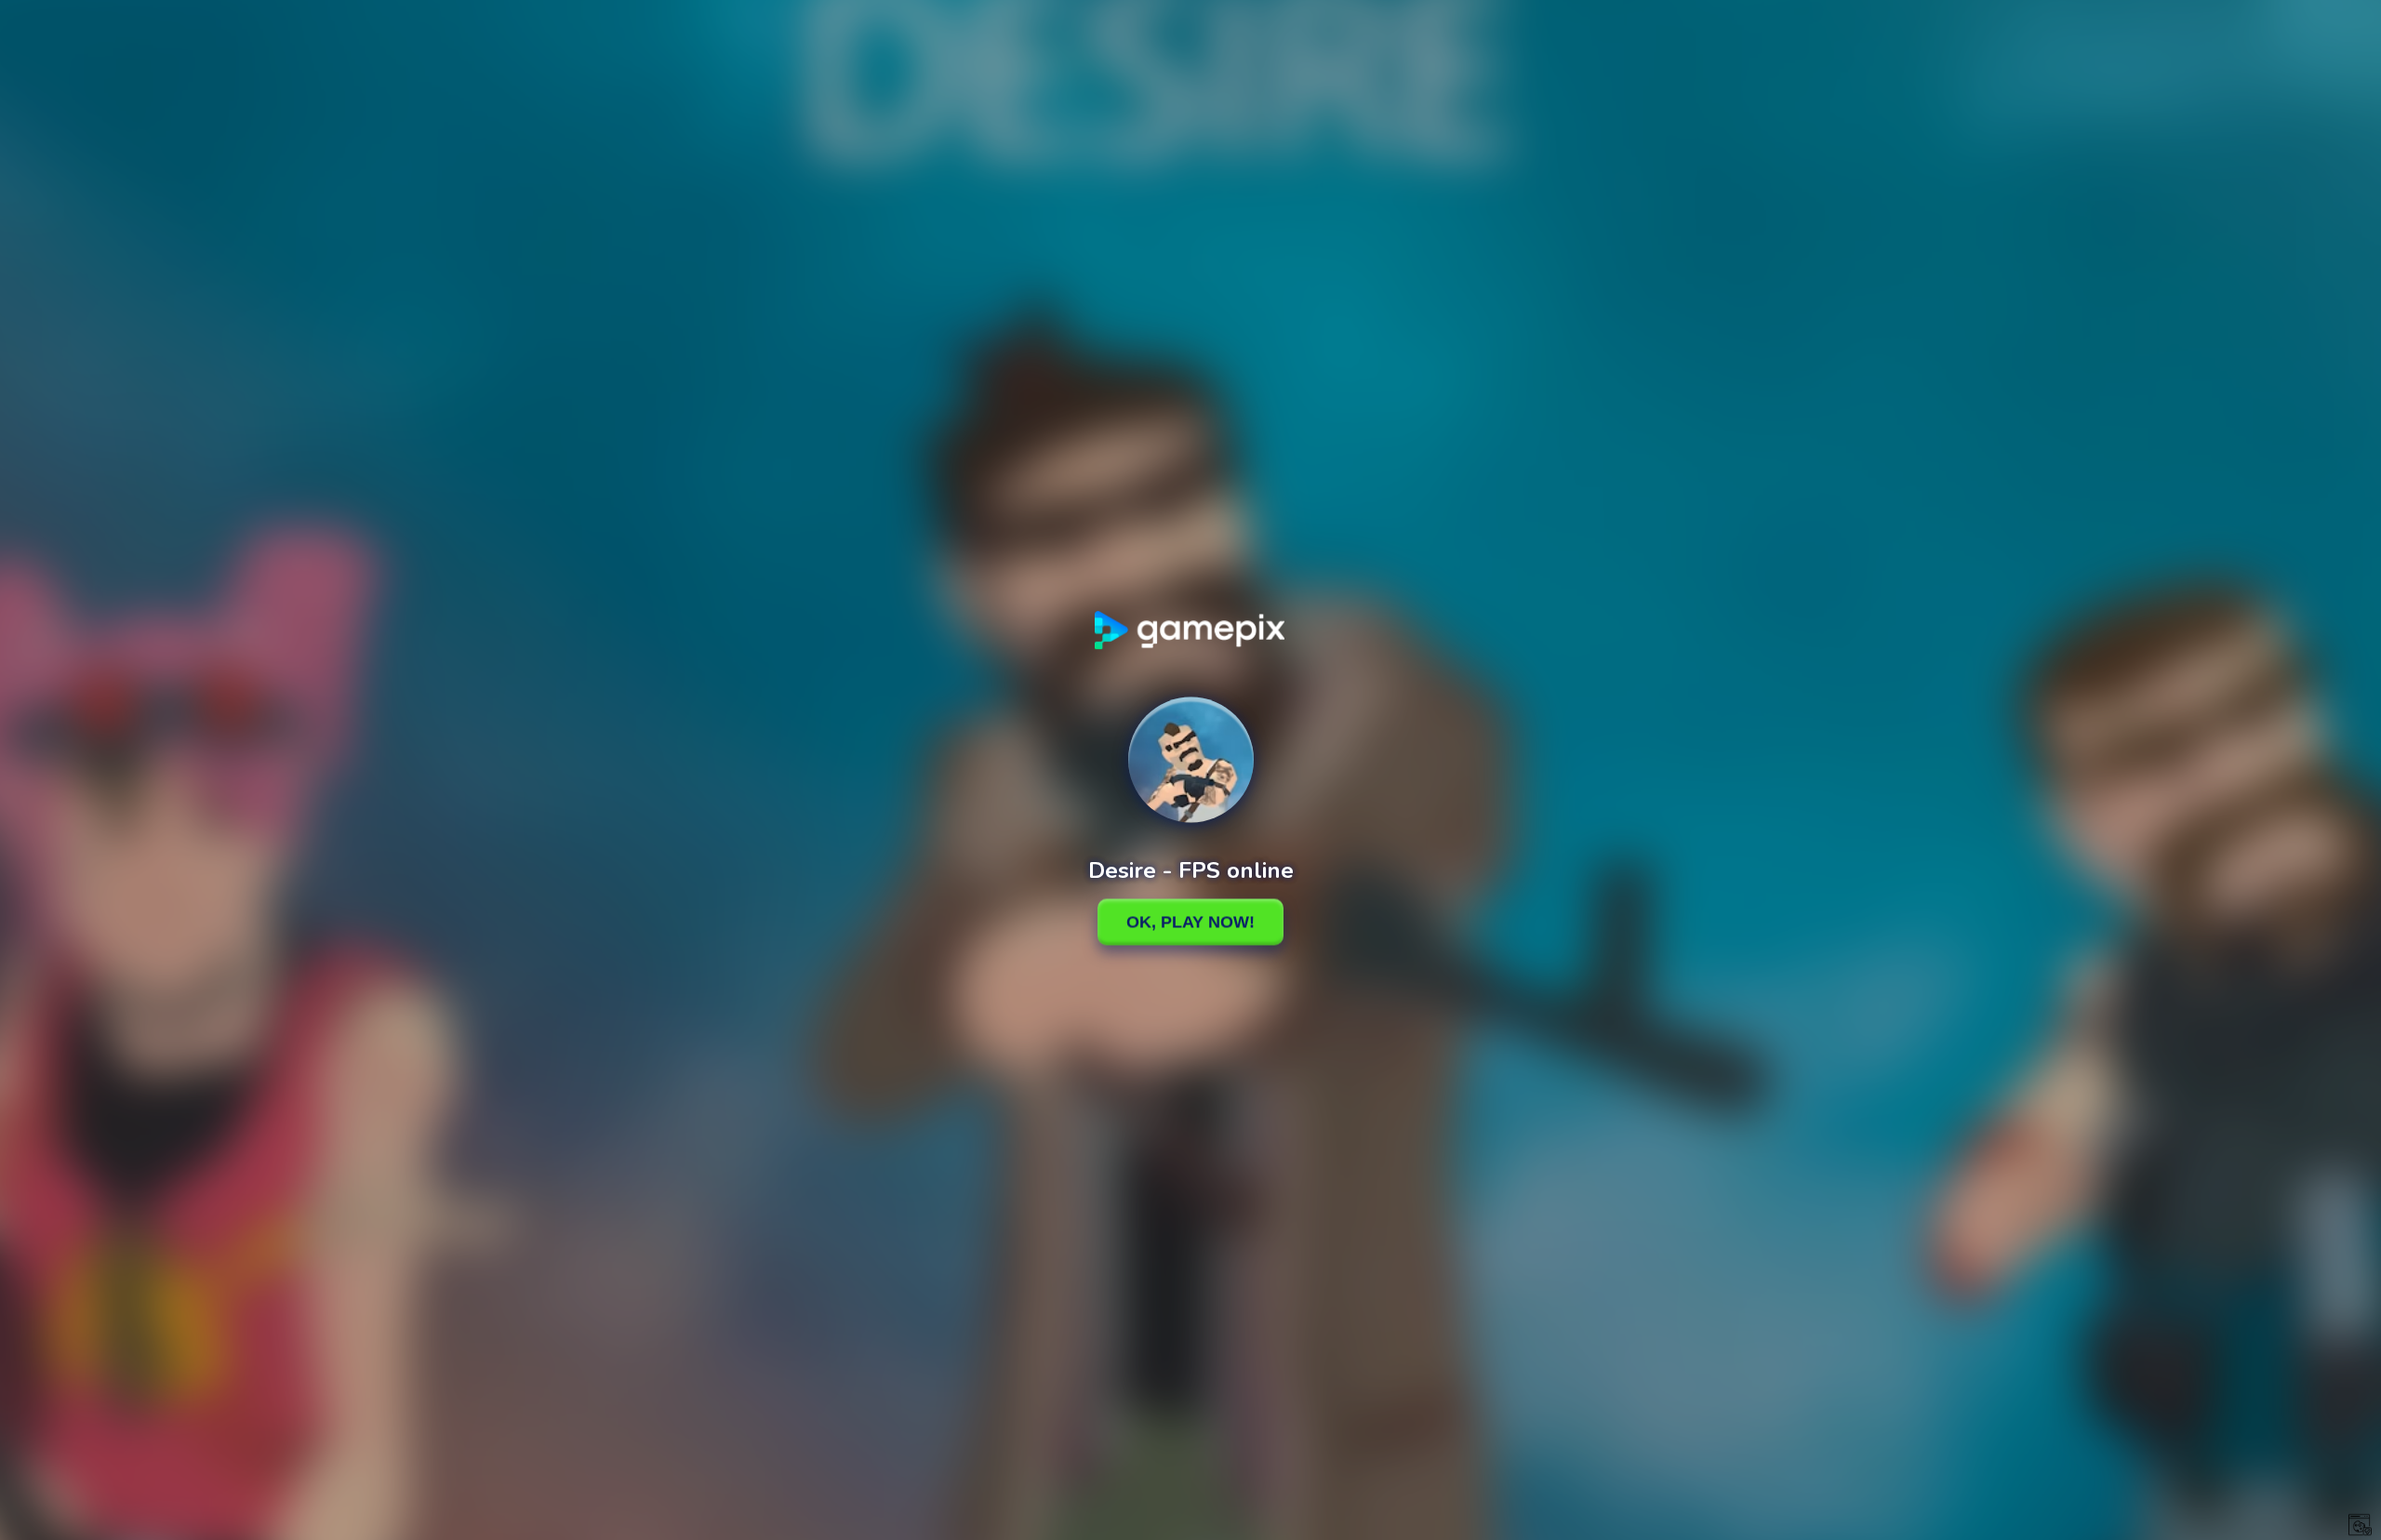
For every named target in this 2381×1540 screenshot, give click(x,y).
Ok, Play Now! (1190, 922)
